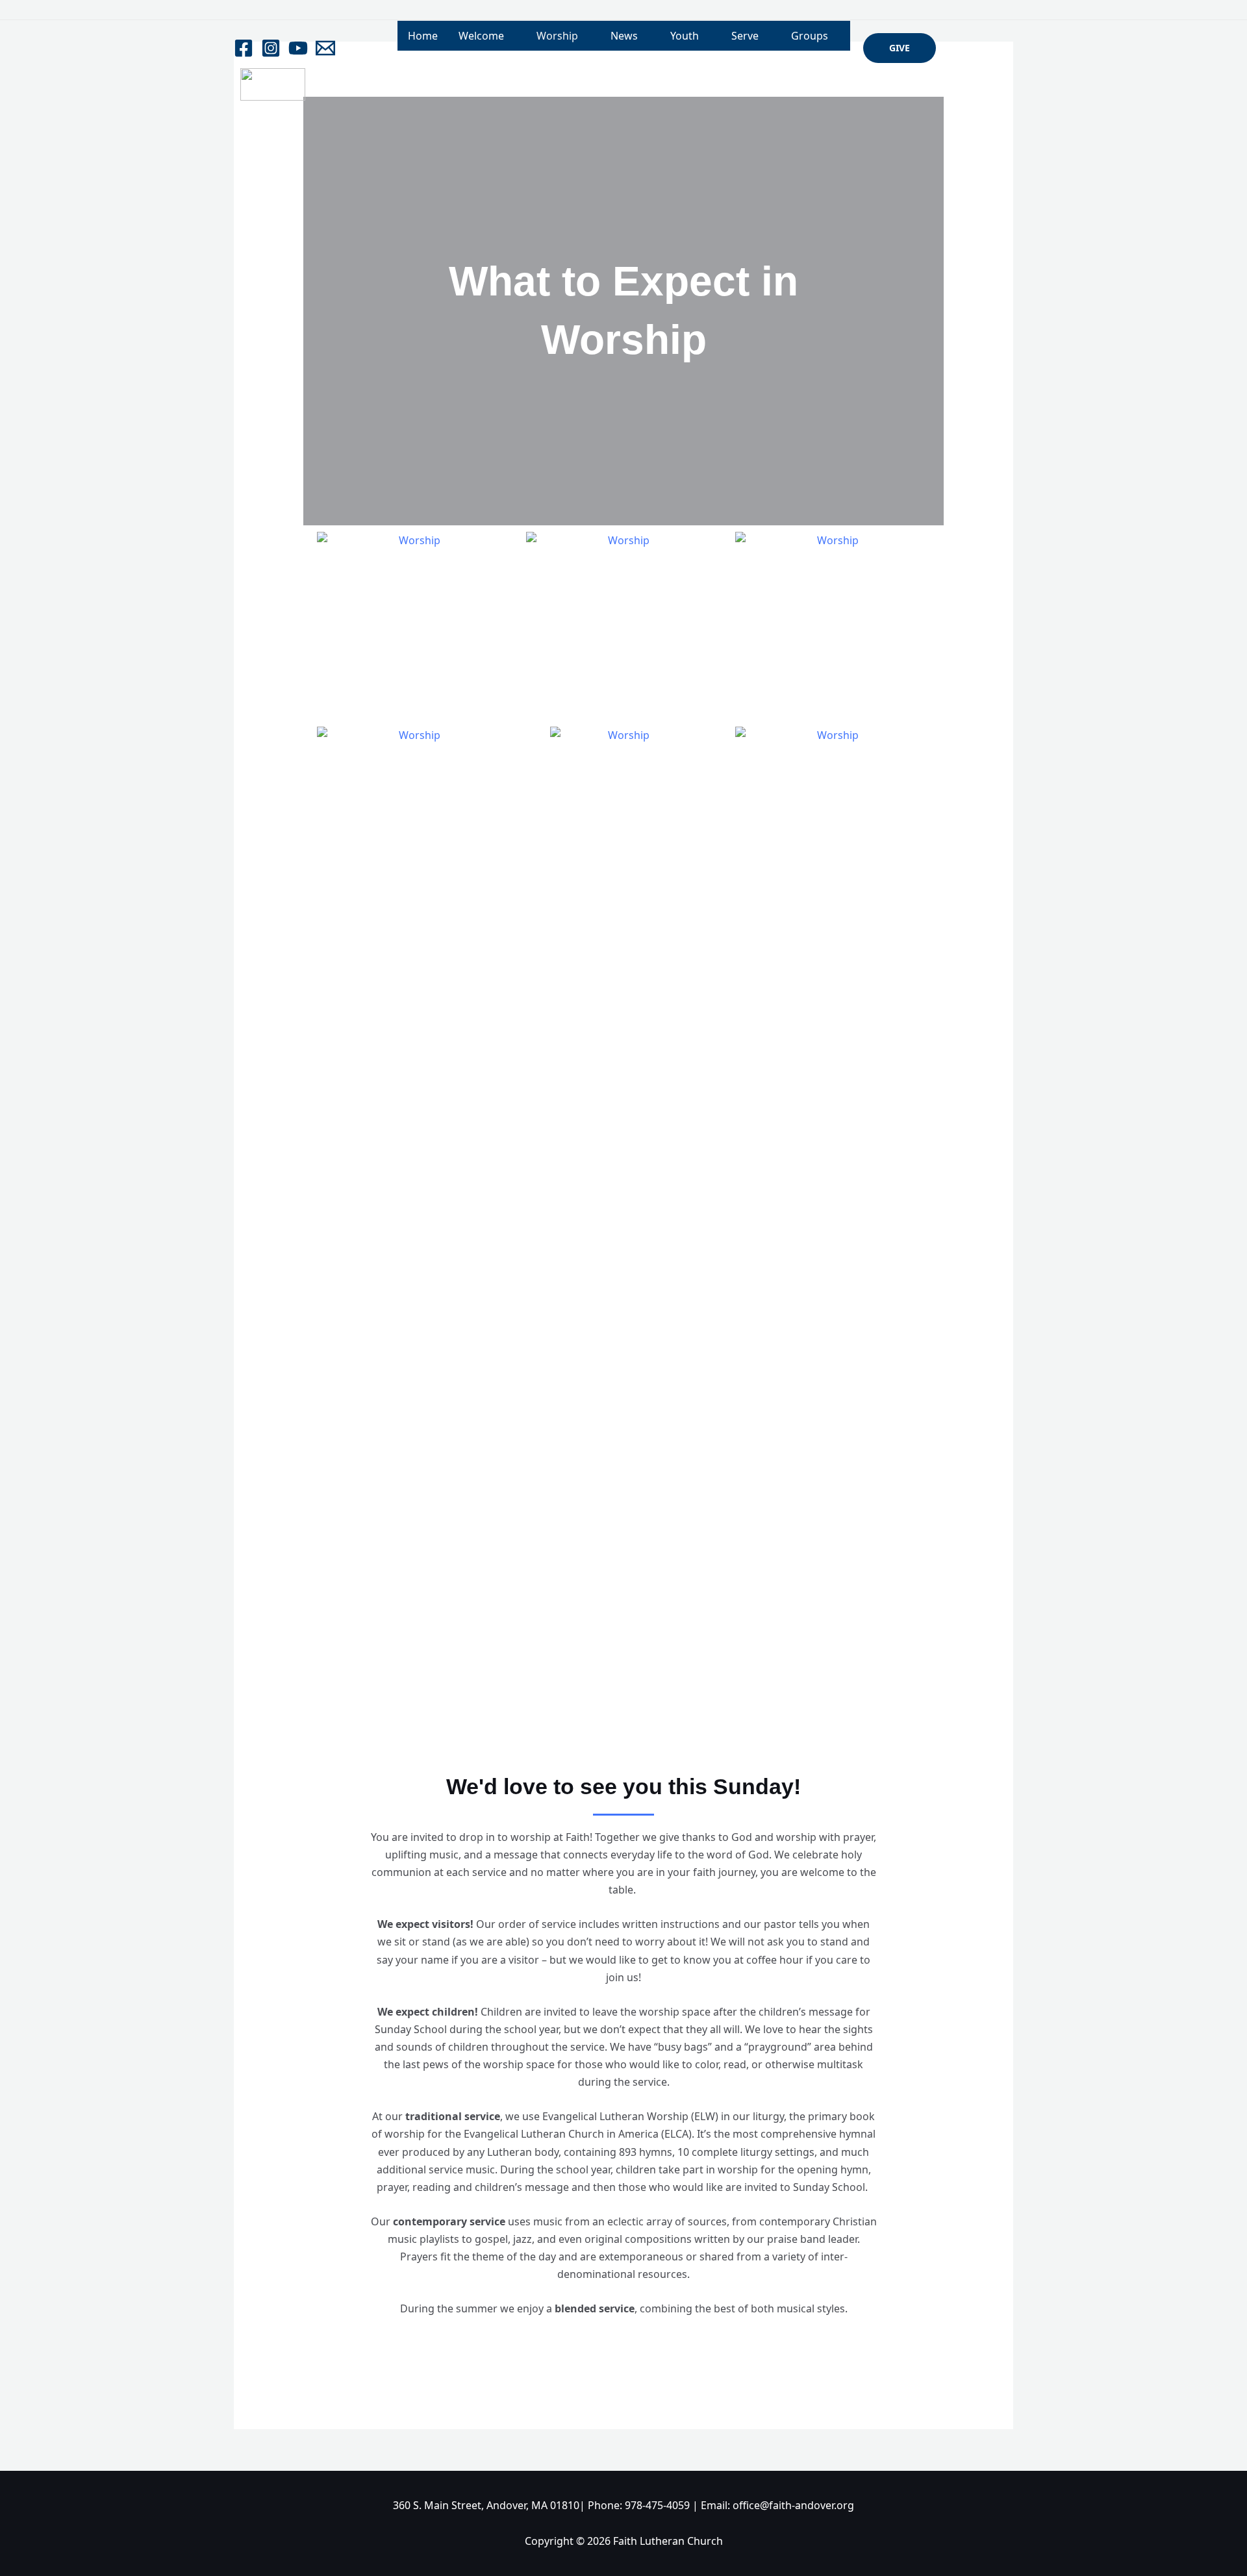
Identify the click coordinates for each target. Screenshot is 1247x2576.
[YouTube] (298, 48)
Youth (685, 36)
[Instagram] (271, 48)
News (624, 36)
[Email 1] (325, 48)
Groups (810, 36)
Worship (557, 36)
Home (423, 36)
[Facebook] (244, 48)
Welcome (481, 36)
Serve (745, 36)
